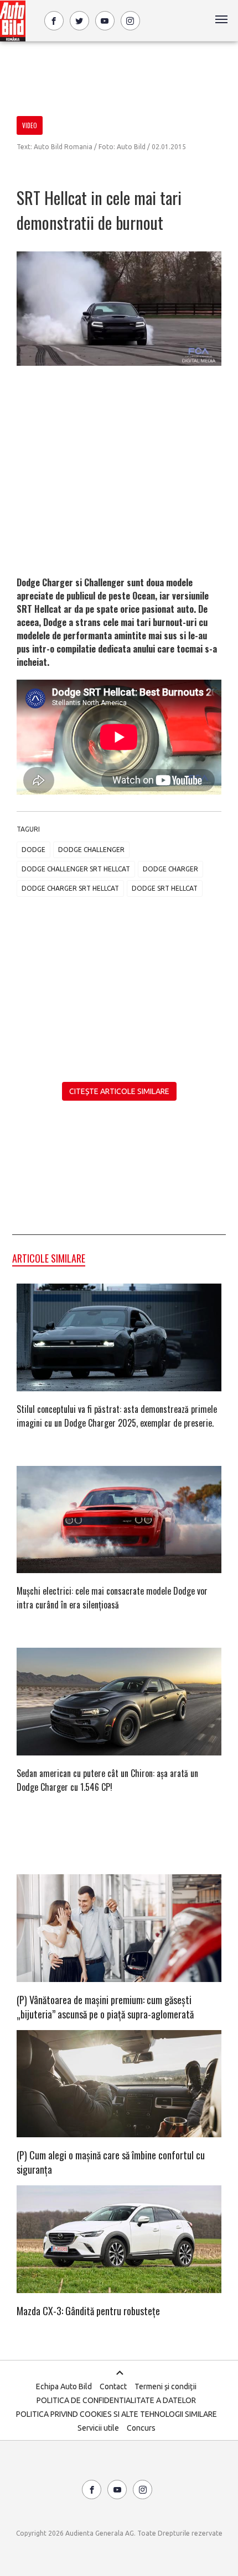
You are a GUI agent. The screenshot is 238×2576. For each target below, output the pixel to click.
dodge (33, 850)
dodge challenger (91, 850)
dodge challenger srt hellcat (76, 869)
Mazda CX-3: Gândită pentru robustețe (88, 2311)
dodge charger (170, 869)
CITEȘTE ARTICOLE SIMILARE (119, 1091)
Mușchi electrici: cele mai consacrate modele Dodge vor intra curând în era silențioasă (112, 1598)
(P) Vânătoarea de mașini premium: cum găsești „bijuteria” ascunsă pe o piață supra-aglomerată (105, 2007)
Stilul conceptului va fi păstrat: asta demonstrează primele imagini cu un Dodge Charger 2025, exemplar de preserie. (117, 1416)
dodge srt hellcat (165, 888)
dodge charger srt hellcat (70, 888)
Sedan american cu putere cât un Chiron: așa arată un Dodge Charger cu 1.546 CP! (107, 1780)
